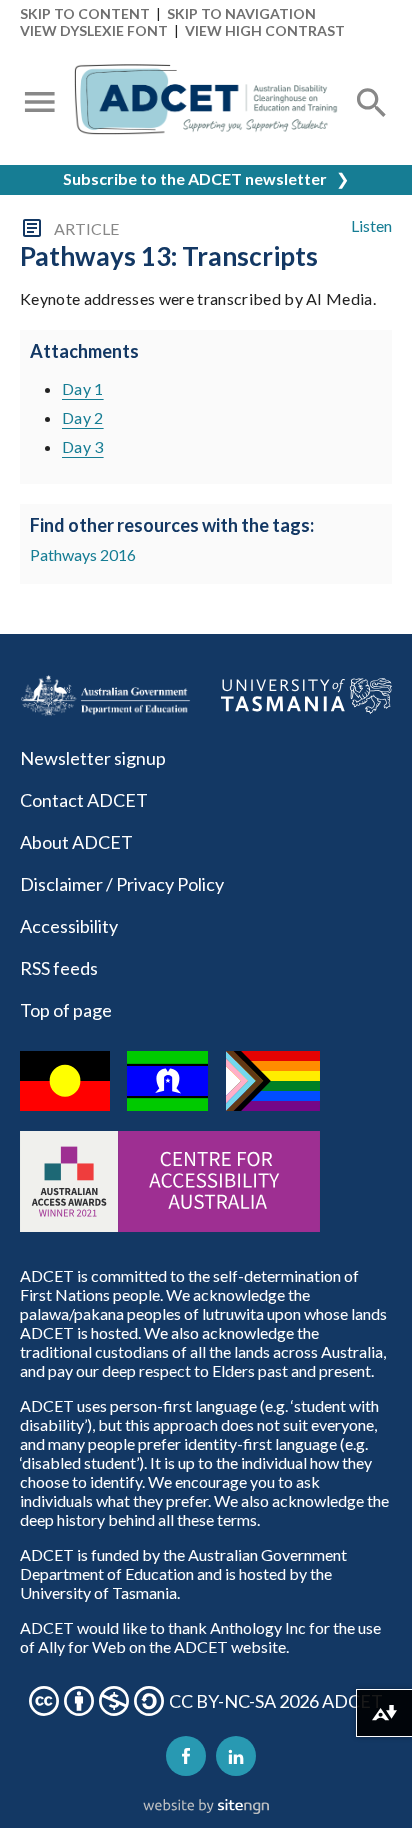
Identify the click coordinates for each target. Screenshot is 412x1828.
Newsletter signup (93, 758)
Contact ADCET (84, 800)
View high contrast (265, 30)
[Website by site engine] (206, 1807)
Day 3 (83, 446)
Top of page (66, 1010)
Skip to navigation (241, 13)
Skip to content (85, 13)
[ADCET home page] (206, 104)
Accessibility (69, 926)
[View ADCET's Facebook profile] (186, 1756)
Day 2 (83, 417)
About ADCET (76, 842)
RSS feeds (59, 968)
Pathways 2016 (83, 554)
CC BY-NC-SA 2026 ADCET (276, 1701)
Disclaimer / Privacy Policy (122, 884)
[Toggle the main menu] (40, 104)
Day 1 (83, 388)
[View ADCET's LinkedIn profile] (236, 1756)
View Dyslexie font (94, 30)
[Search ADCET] (372, 126)
